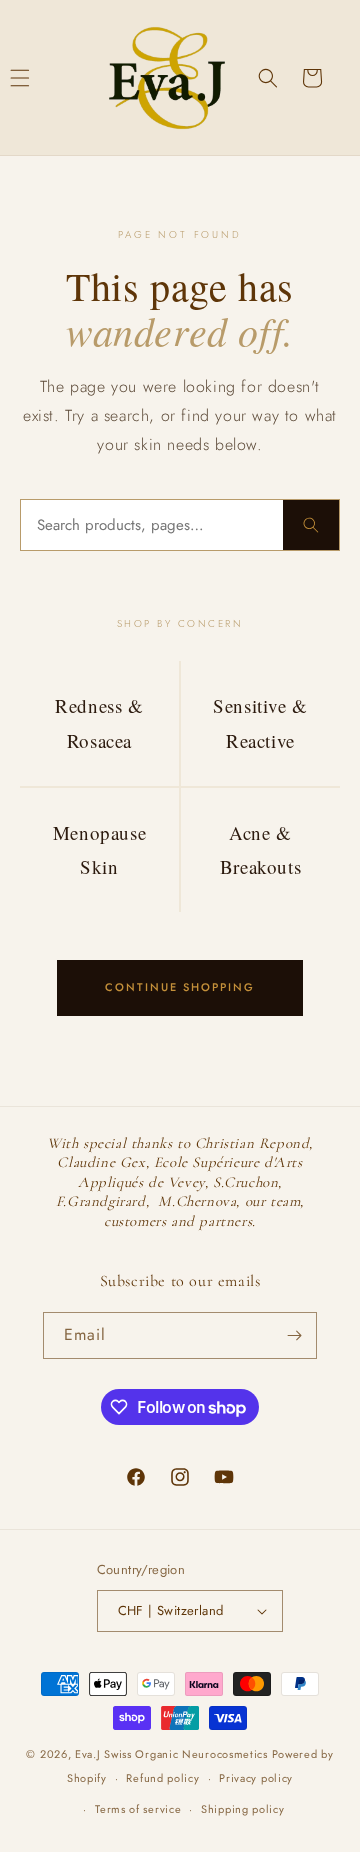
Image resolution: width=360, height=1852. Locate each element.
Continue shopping (180, 987)
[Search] (311, 525)
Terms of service (138, 1809)
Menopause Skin (99, 849)
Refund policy (162, 1778)
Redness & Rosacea (99, 722)
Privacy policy (256, 1778)
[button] (268, 78)
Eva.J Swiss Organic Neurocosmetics (171, 1754)
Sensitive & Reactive (260, 722)
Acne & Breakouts (260, 849)
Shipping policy (243, 1809)
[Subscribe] (294, 1335)
